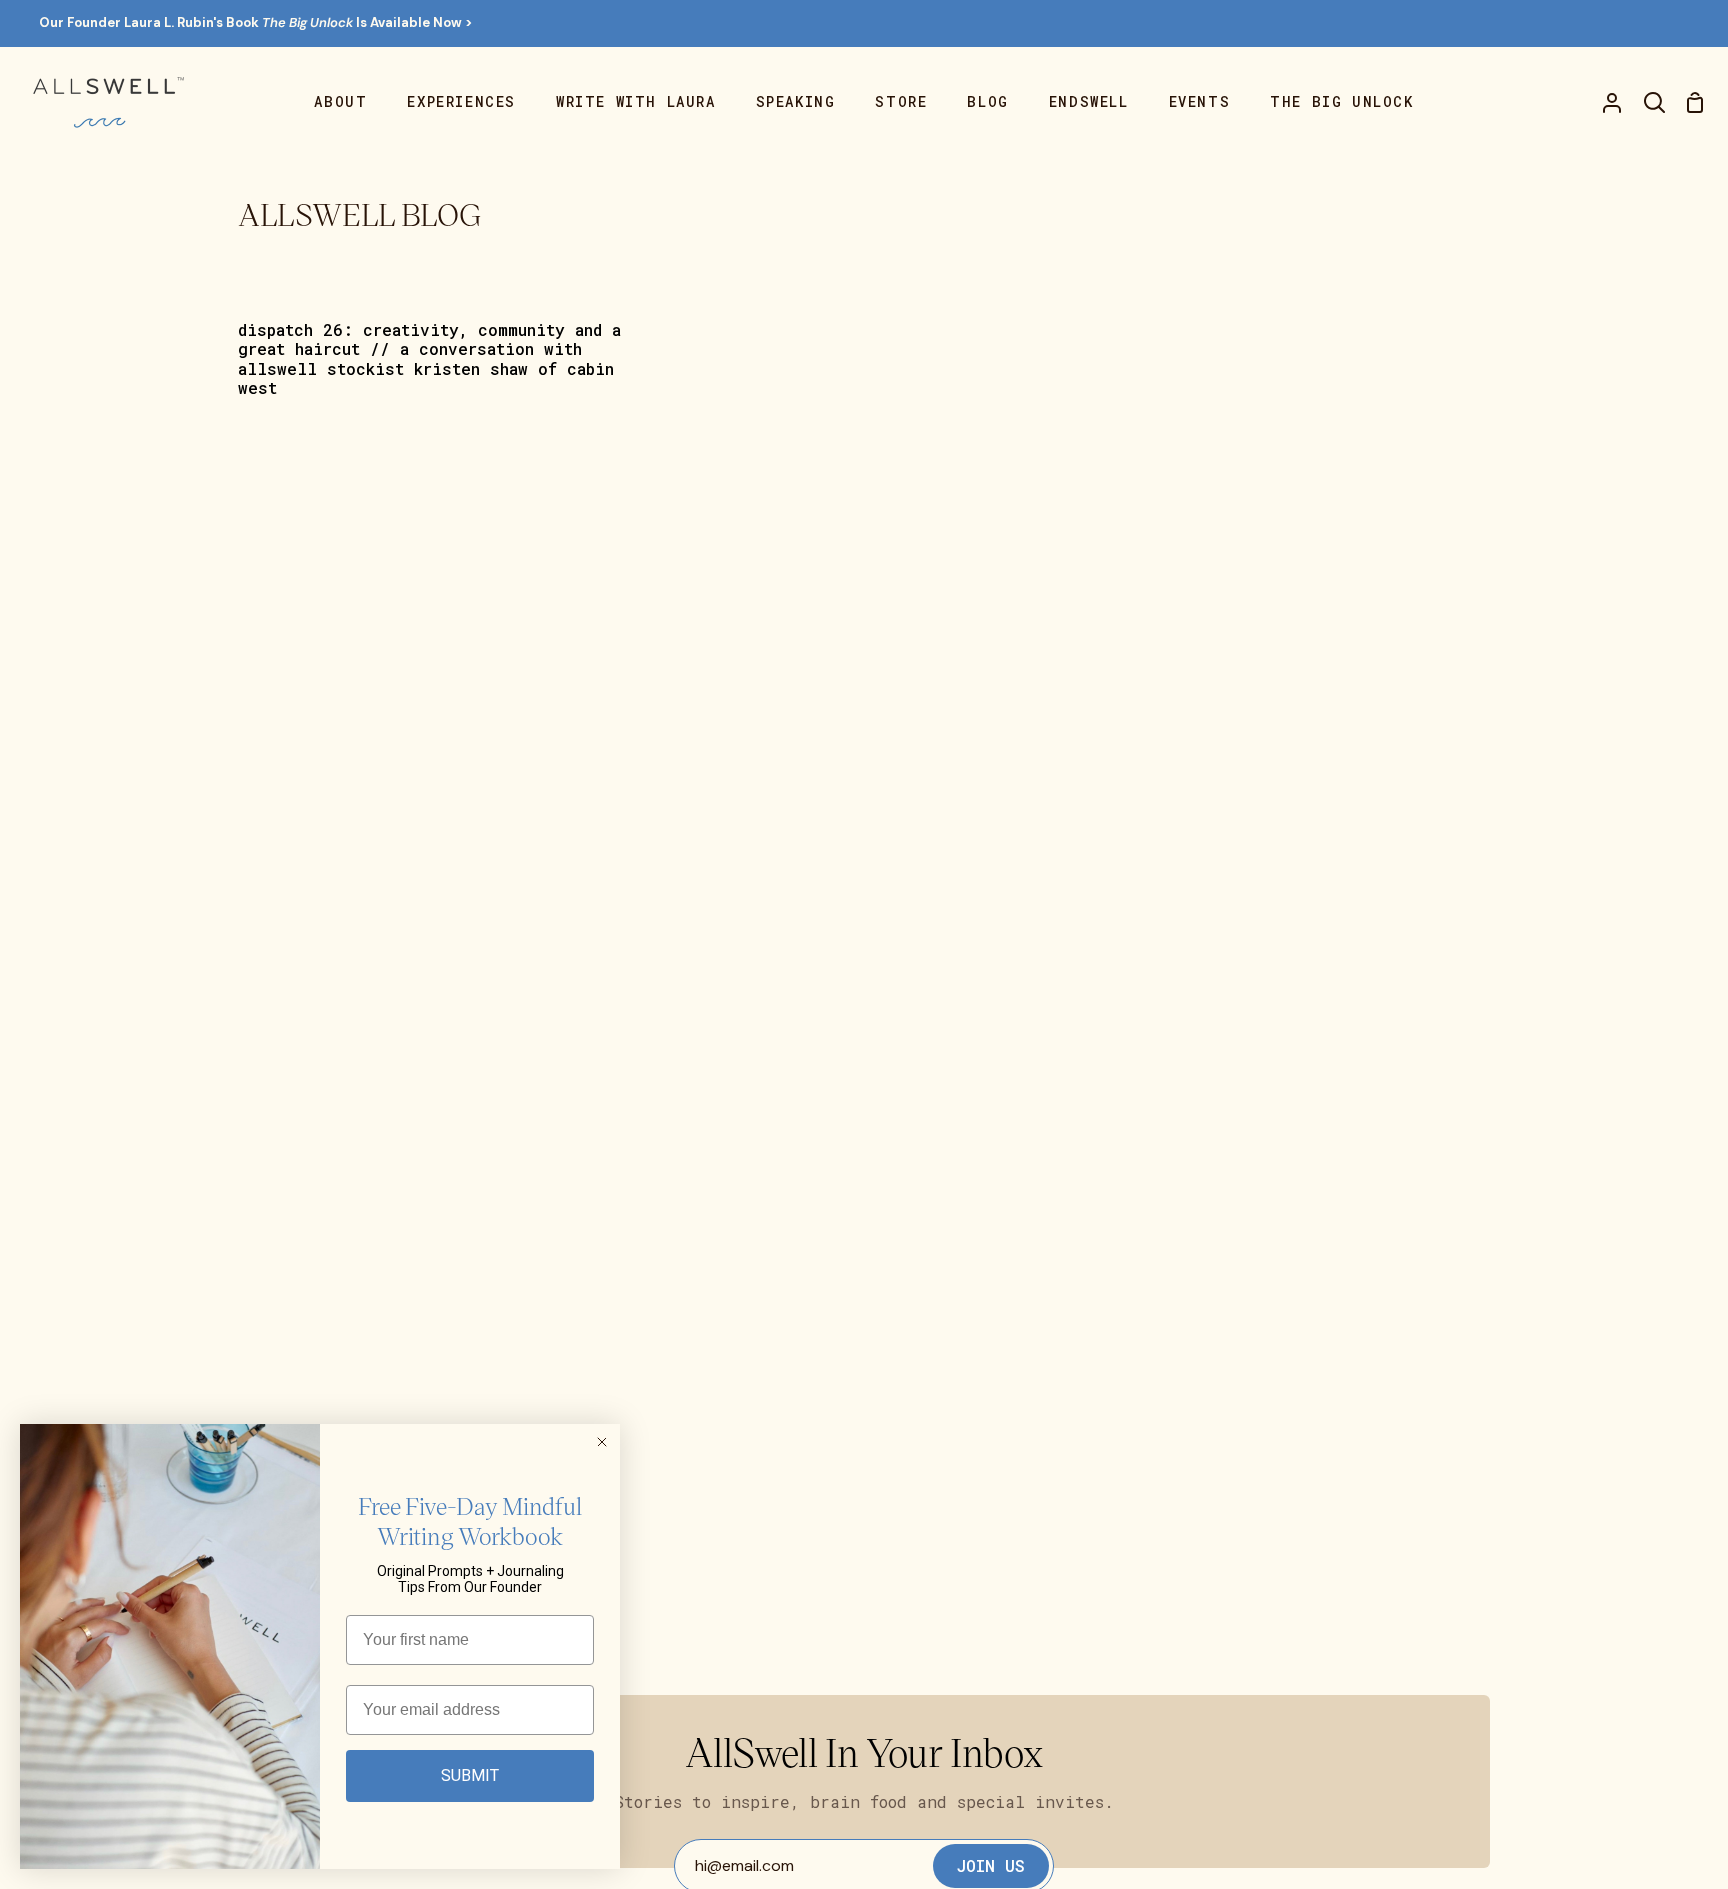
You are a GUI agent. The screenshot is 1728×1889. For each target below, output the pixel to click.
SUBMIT (470, 1775)
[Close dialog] (602, 1442)
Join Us (991, 1865)
